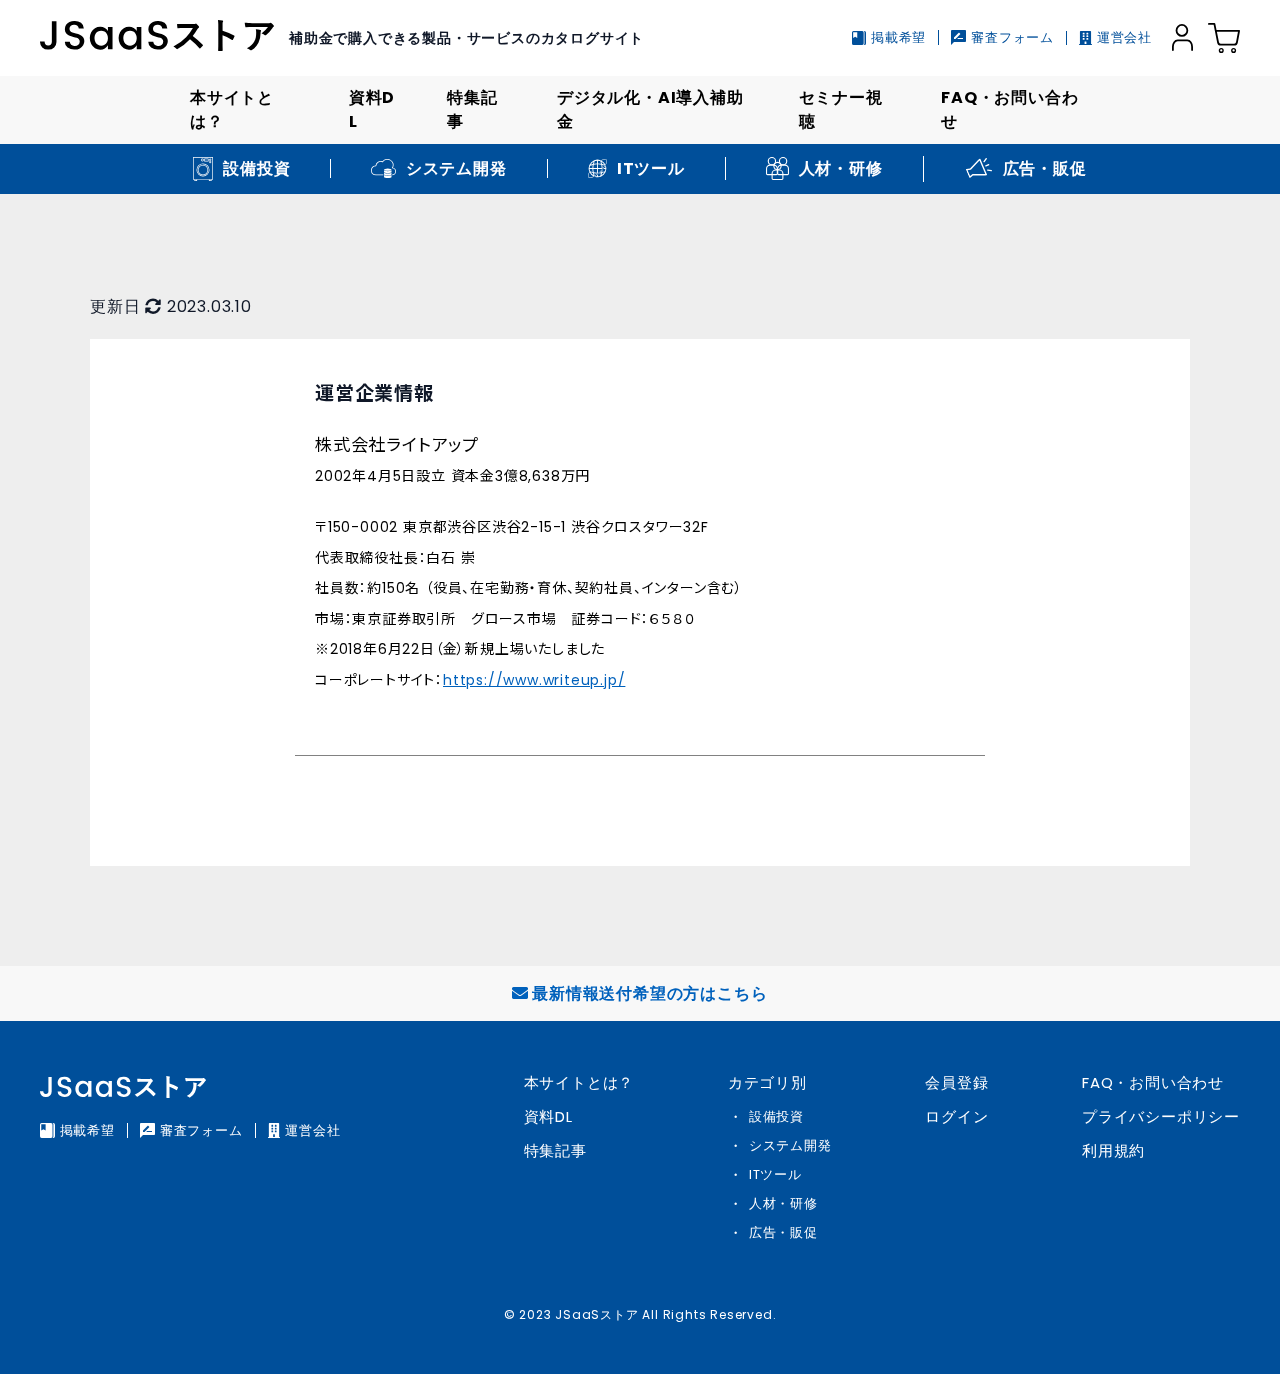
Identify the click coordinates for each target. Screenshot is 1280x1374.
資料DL (372, 109)
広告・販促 (783, 1232)
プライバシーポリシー (1161, 1116)
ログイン (956, 1116)
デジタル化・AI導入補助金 (650, 109)
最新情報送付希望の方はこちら (649, 993)
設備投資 (776, 1116)
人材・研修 (783, 1203)
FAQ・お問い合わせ (1009, 109)
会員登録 (956, 1082)
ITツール (775, 1174)
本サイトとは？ (232, 109)
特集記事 (472, 109)
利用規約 (1113, 1150)
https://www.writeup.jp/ (534, 680)
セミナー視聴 (841, 109)
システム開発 (790, 1145)
